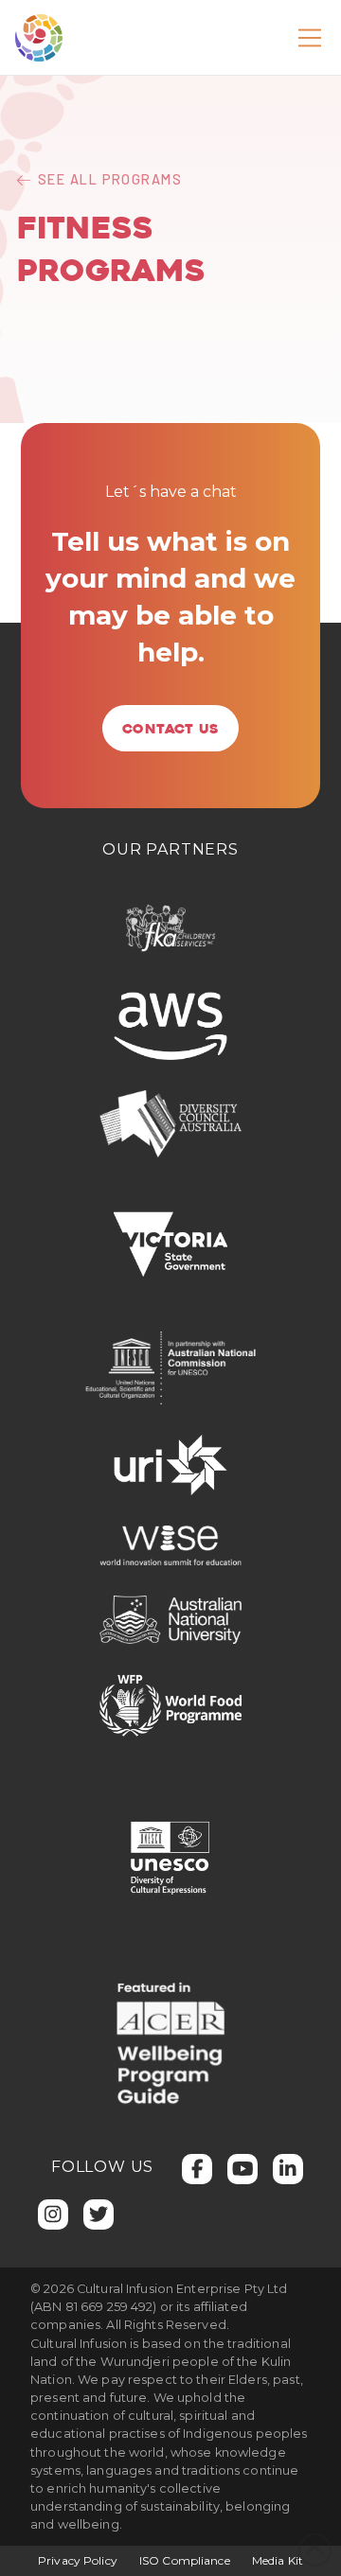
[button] (310, 38)
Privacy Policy (78, 2560)
